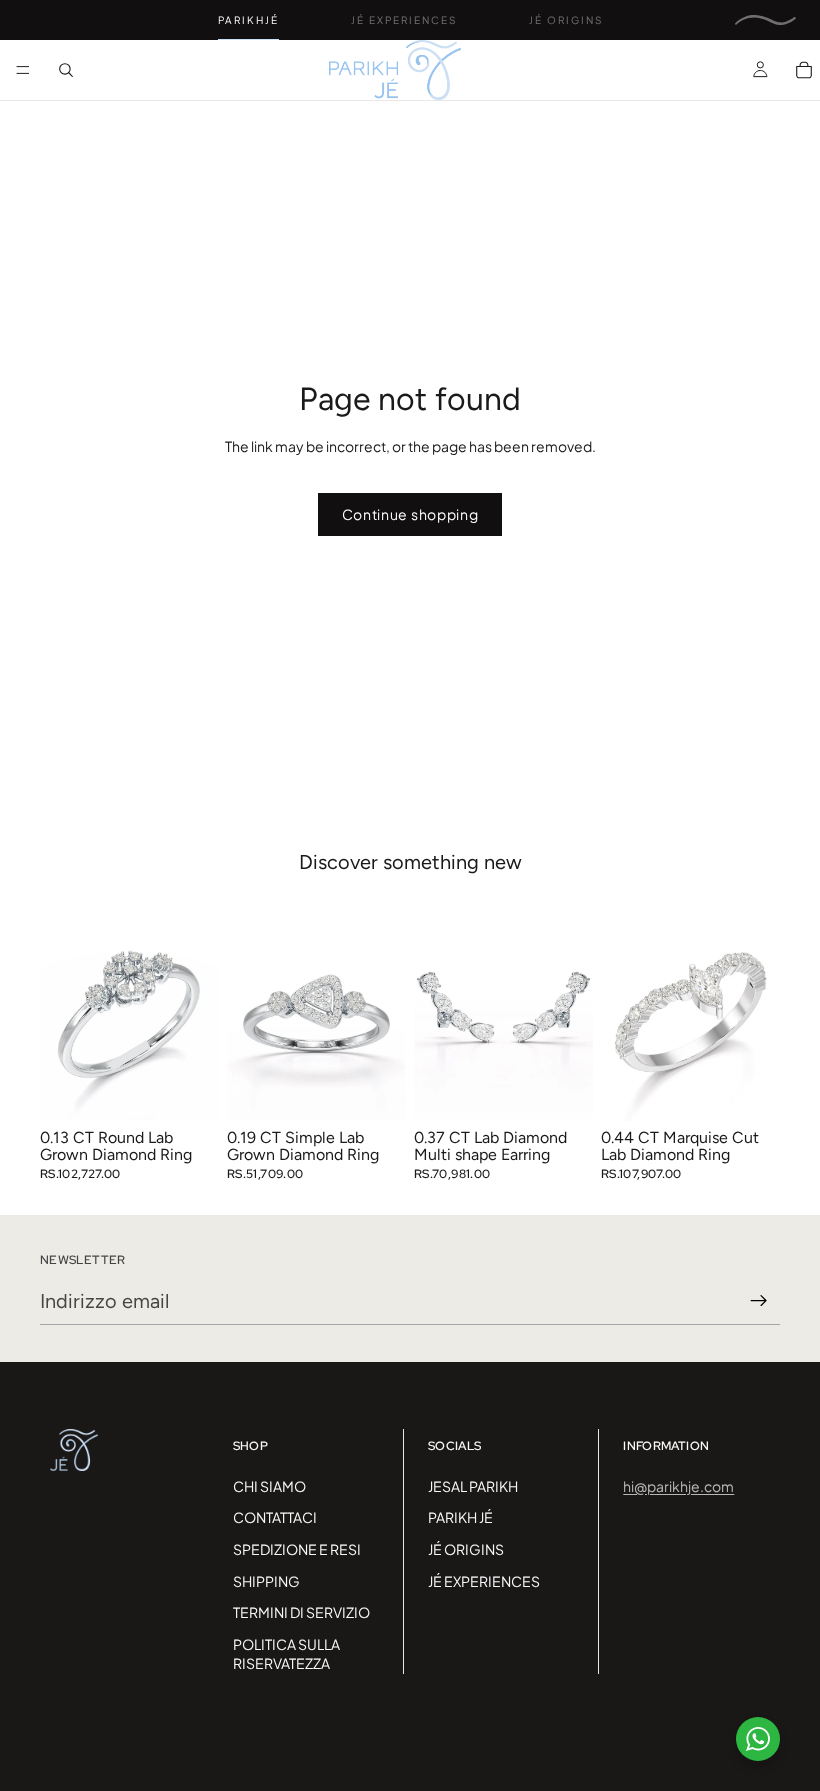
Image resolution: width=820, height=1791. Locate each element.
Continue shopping (410, 514)
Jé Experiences (404, 20)
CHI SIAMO (269, 1486)
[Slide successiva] (197, 1009)
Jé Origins (566, 20)
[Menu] (23, 70)
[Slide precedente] (62, 1009)
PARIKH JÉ (460, 1517)
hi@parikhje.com (678, 1486)
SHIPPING (266, 1581)
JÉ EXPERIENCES (484, 1581)
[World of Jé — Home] (765, 20)
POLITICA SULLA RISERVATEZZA (286, 1654)
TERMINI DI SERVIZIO (301, 1612)
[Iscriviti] (759, 1301)
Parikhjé (248, 20)
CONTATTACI (275, 1517)
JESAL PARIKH (473, 1486)
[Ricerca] (66, 70)
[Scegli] (188, 1090)
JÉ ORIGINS (466, 1549)
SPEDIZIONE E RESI (297, 1549)
